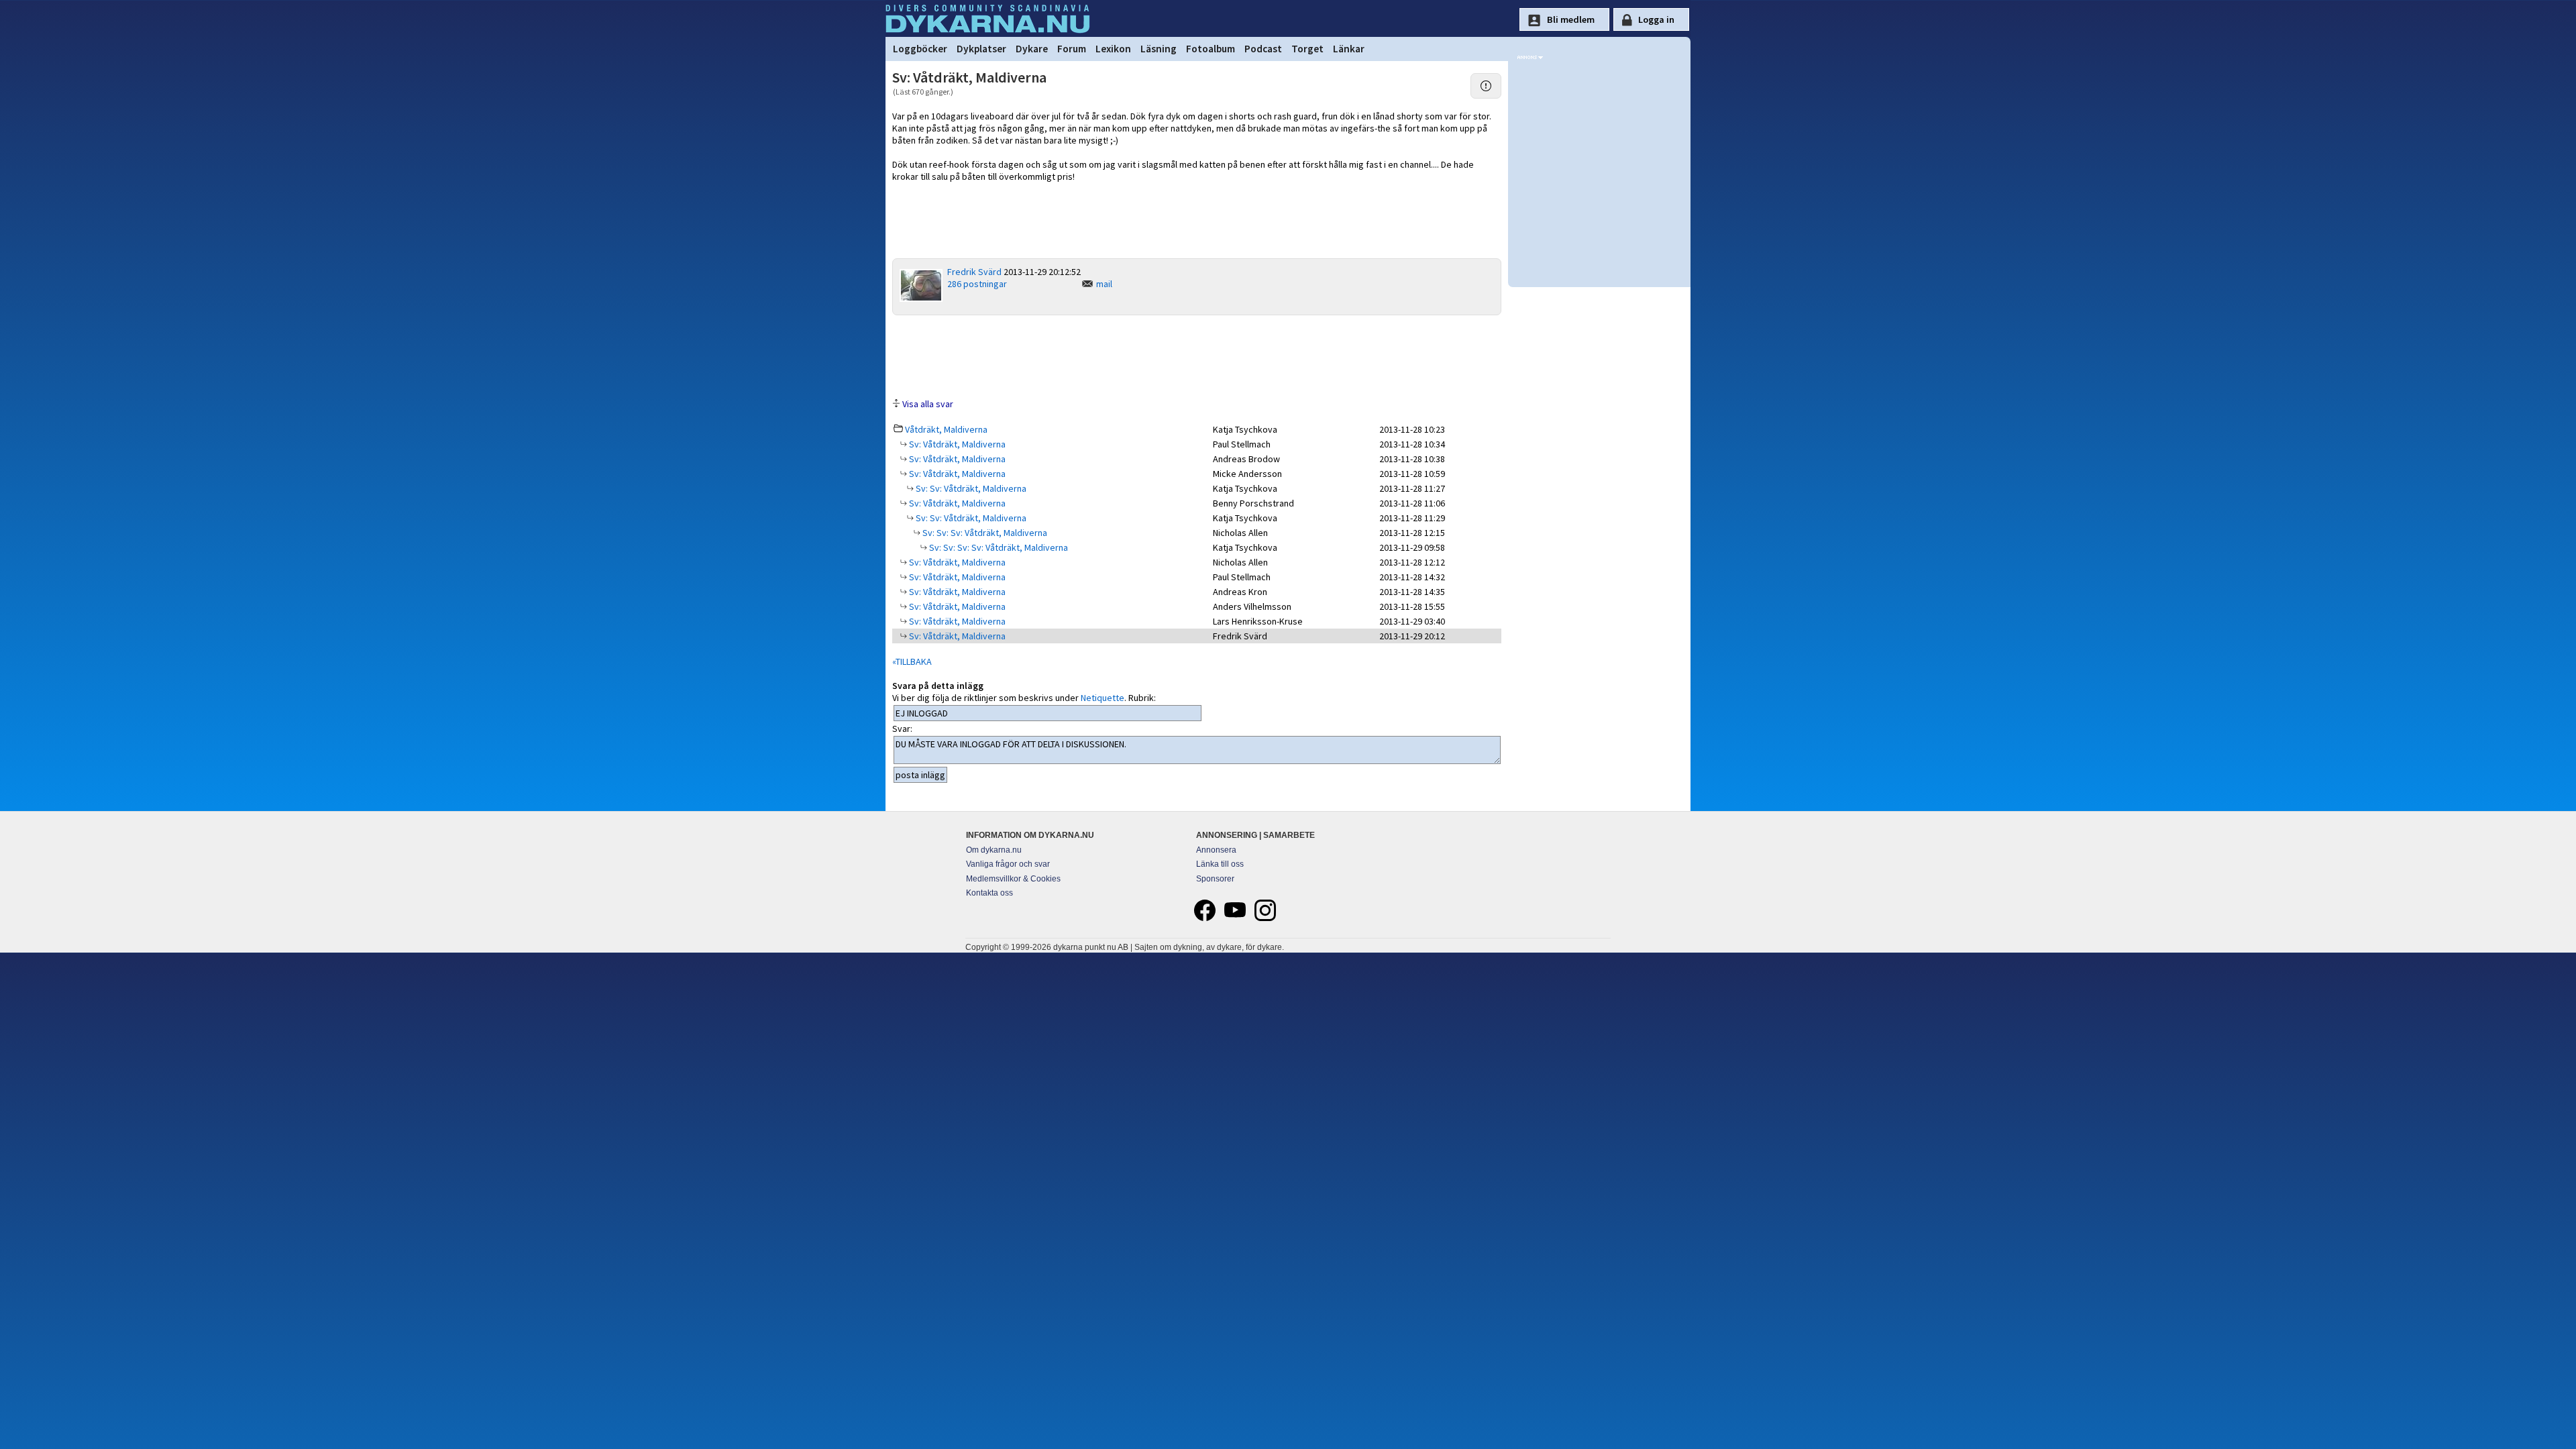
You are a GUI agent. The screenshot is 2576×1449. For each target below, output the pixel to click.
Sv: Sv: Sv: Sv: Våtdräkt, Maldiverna (998, 547)
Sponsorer (1215, 879)
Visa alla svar (928, 404)
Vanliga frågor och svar (1008, 864)
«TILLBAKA (912, 661)
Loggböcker (920, 49)
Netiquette (1103, 698)
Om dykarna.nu (994, 850)
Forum (1072, 49)
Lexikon (1113, 49)
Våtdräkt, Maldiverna (946, 429)
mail (1104, 284)
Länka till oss (1220, 864)
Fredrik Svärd (974, 272)
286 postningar (977, 284)
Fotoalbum (1211, 49)
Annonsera (1216, 850)
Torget (1307, 49)
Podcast (1263, 49)
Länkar (1349, 49)
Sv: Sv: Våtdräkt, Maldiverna (970, 488)
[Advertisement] (1197, 356)
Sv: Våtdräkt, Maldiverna (956, 444)
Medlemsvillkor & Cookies (1013, 879)
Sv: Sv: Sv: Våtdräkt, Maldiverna (984, 533)
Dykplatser (981, 49)
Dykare (1032, 49)
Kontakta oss (989, 893)
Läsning (1159, 49)
